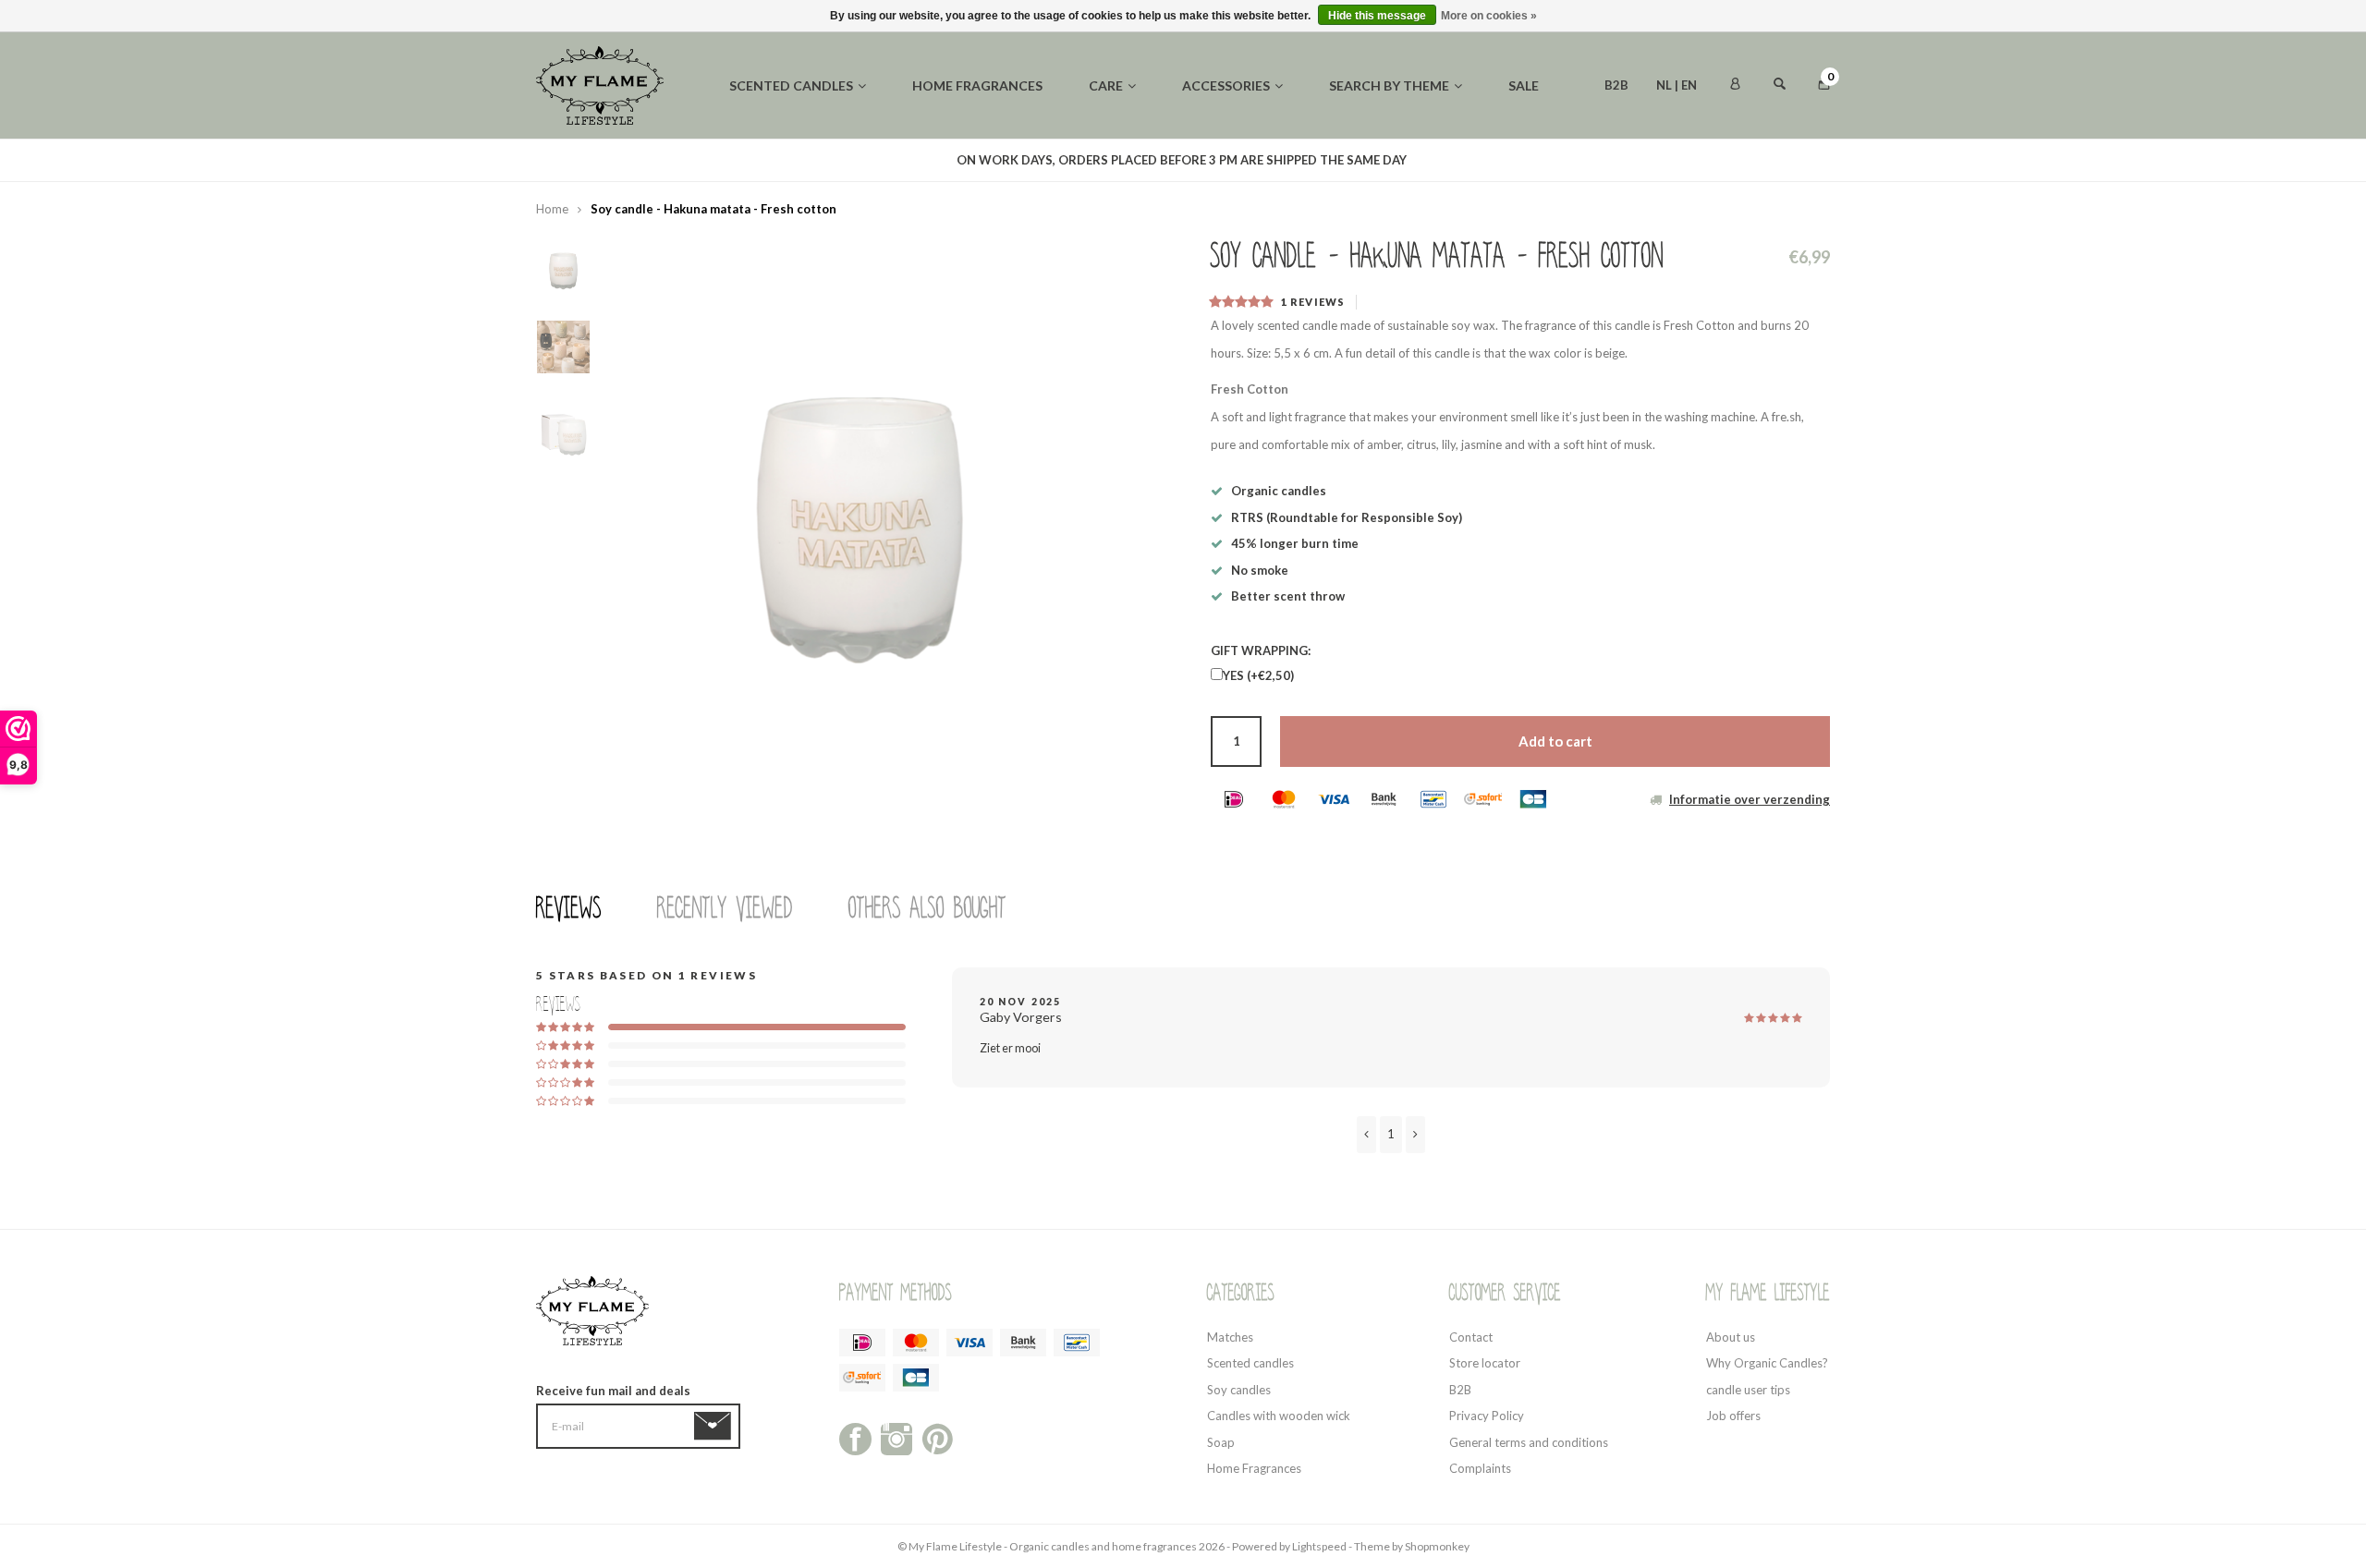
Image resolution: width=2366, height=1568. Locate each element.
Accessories (1226, 85)
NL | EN (1677, 85)
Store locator (1485, 1363)
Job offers (1733, 1416)
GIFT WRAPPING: (1261, 650)
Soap (1221, 1442)
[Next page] (1415, 1135)
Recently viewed (725, 908)
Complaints (1480, 1468)
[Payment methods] (1234, 799)
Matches (1230, 1337)
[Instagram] (897, 1437)
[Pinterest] (938, 1437)
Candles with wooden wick (1279, 1416)
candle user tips (1748, 1390)
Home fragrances (977, 85)
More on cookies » (1489, 16)
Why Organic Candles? (1767, 1363)
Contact (1471, 1337)
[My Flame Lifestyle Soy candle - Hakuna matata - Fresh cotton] (860, 477)
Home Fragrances (1254, 1468)
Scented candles (791, 85)
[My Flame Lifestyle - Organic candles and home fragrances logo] (600, 84)
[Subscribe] (716, 1427)
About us (1731, 1337)
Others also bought (927, 908)
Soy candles (1239, 1390)
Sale (1524, 85)
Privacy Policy (1487, 1416)
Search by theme (1389, 85)
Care (1106, 85)
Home (552, 209)
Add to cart (1555, 741)
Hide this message (1377, 16)
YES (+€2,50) (1258, 675)
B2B (1616, 85)
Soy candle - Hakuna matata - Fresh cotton (713, 209)
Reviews (569, 908)
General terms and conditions (1529, 1442)
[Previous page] (1366, 1135)
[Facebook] (855, 1437)
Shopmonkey (1437, 1546)
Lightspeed (1319, 1546)
